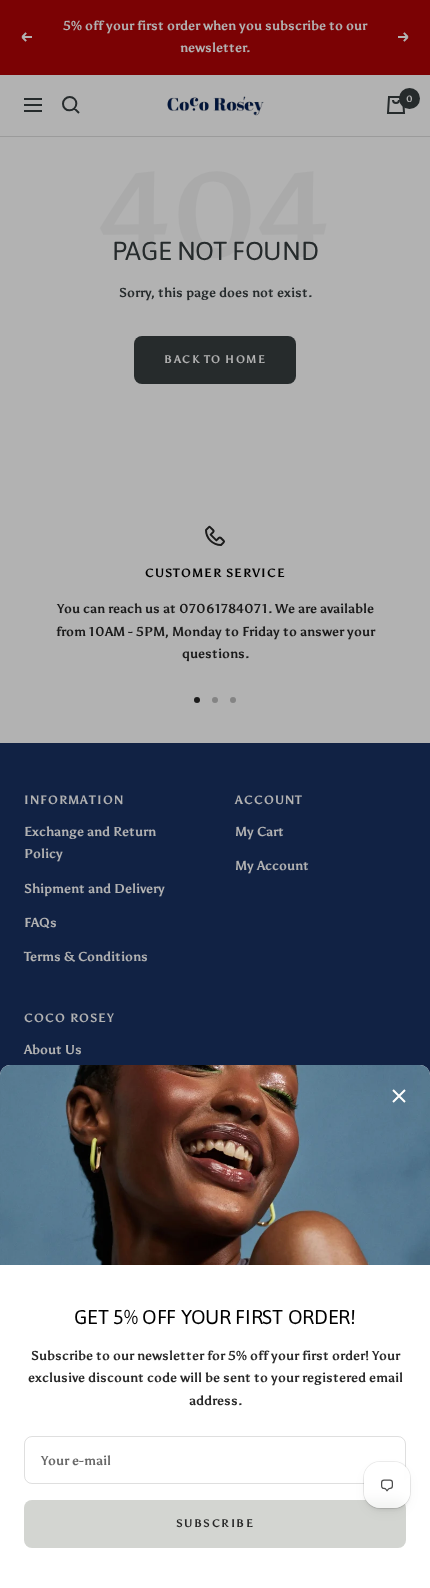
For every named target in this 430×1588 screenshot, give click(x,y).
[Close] (399, 1096)
